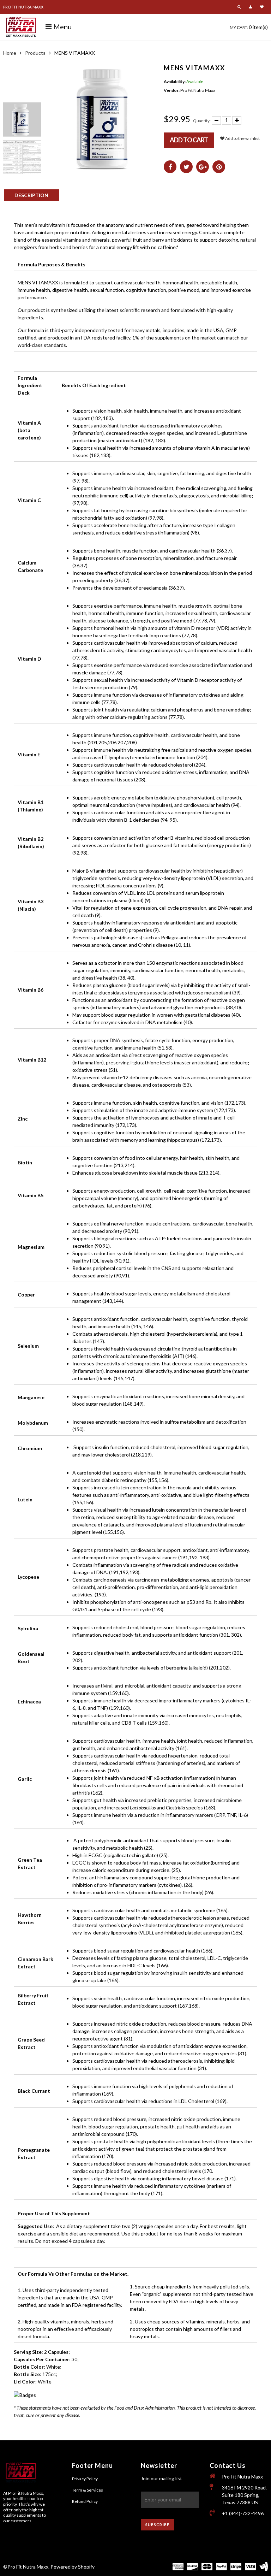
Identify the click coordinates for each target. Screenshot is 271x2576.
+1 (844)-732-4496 (243, 2513)
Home (10, 53)
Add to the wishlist (242, 138)
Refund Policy (85, 2501)
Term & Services (88, 2490)
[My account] (251, 7)
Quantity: (202, 121)
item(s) (249, 27)
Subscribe (157, 2525)
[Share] (170, 167)
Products (35, 53)
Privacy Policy (85, 2479)
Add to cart (189, 140)
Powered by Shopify (73, 2567)
